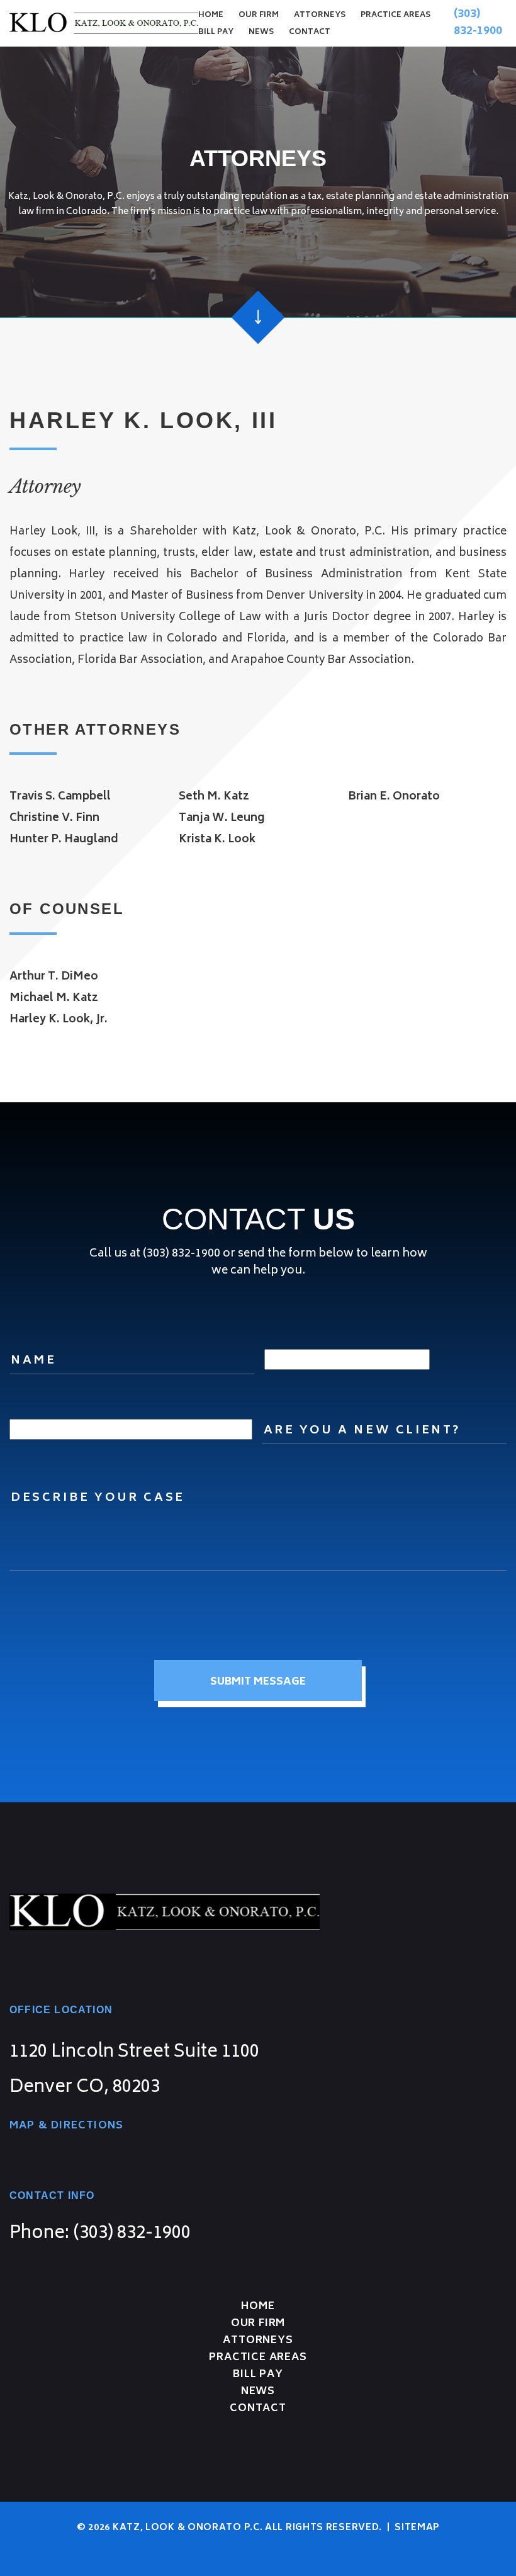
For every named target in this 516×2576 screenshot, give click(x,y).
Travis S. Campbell (60, 797)
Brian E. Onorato (394, 797)
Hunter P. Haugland (64, 840)
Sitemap (417, 2528)
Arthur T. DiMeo (54, 977)
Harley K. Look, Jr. (59, 1020)
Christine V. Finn (54, 818)
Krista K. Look (217, 840)
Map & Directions (66, 2126)
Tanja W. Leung (222, 818)
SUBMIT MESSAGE (258, 1682)
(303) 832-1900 (478, 23)
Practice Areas (395, 15)
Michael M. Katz (54, 998)
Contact (310, 32)
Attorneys (320, 15)
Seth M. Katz (214, 797)
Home (211, 15)
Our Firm (259, 15)
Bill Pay (216, 32)
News (261, 32)
